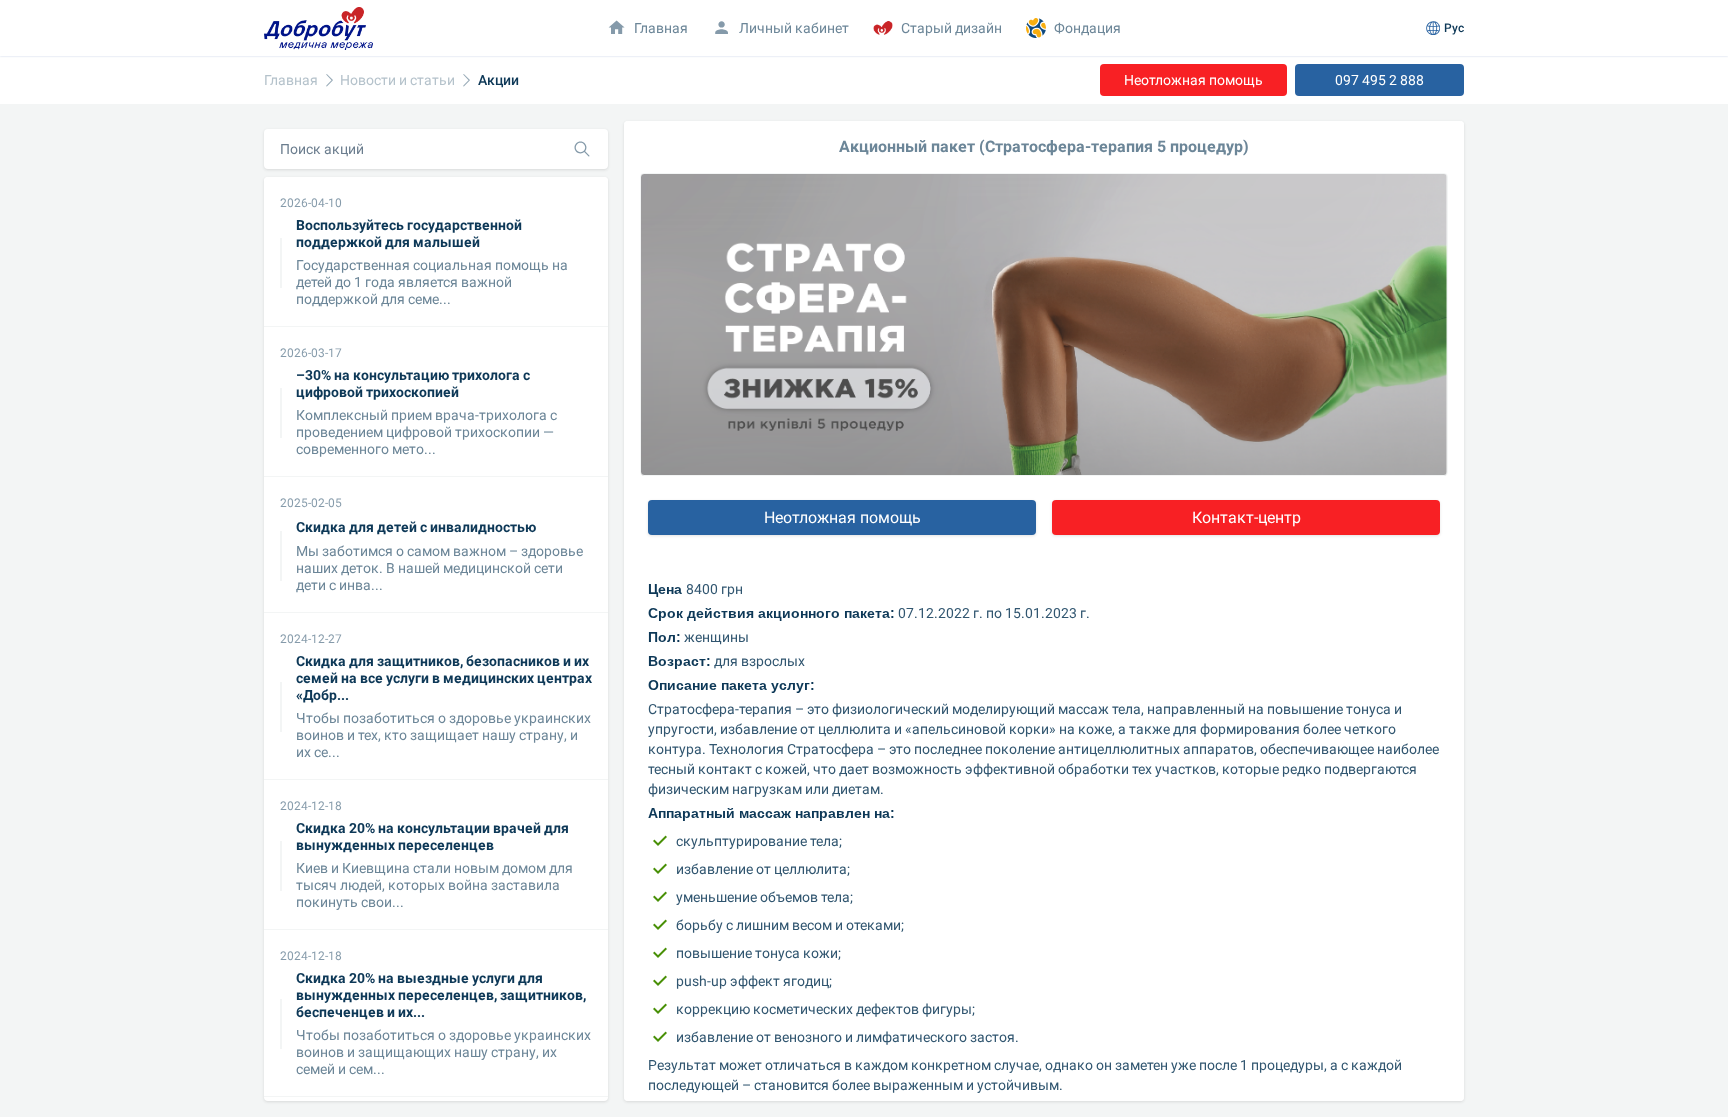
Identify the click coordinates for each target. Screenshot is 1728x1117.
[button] (780, 28)
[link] (291, 80)
